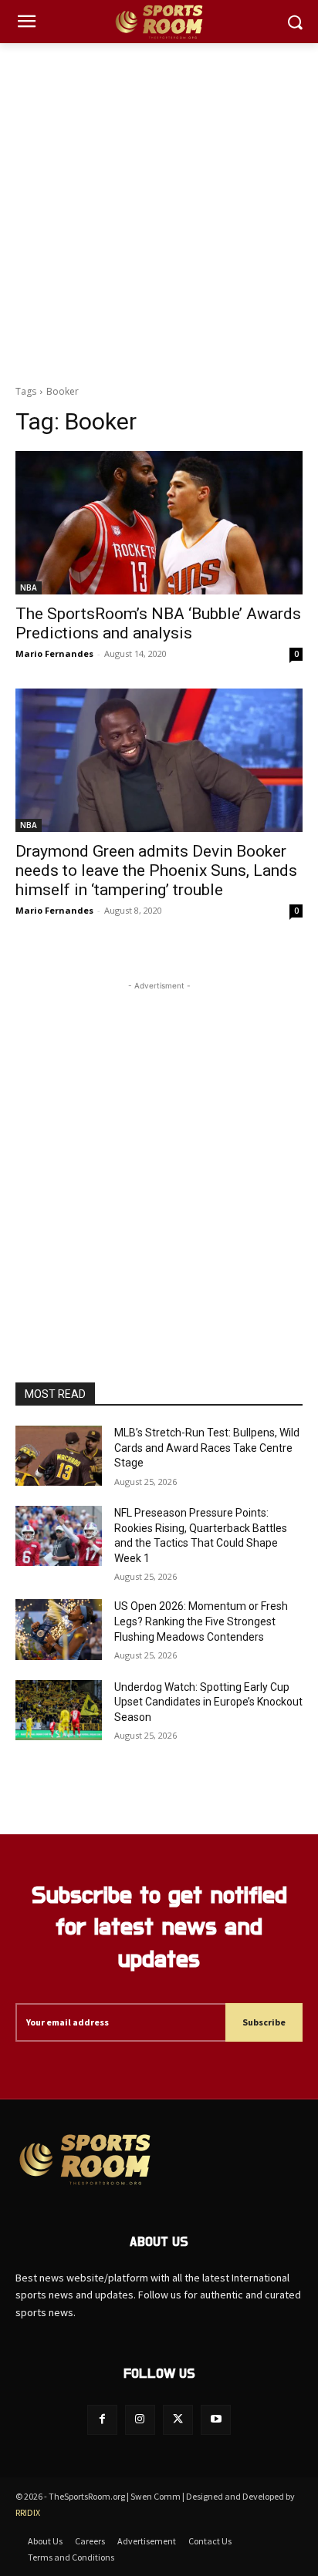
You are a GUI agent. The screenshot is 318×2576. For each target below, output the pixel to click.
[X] (178, 2420)
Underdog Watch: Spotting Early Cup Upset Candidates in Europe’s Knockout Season (208, 1702)
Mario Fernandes (54, 653)
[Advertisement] (159, 210)
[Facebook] (102, 2420)
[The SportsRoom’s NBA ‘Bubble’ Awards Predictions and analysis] (159, 523)
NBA (29, 588)
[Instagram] (140, 2420)
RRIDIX (28, 2512)
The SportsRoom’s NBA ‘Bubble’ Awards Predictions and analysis (158, 623)
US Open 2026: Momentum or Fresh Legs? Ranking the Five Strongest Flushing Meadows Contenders (201, 1621)
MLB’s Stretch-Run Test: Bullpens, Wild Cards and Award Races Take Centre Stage (207, 1448)
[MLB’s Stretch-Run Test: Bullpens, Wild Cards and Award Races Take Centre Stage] (59, 1456)
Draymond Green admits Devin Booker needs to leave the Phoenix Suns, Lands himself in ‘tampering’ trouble (156, 870)
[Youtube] (216, 2420)
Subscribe (264, 2022)
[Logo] (159, 22)
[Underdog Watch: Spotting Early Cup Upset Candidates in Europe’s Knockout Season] (59, 1710)
